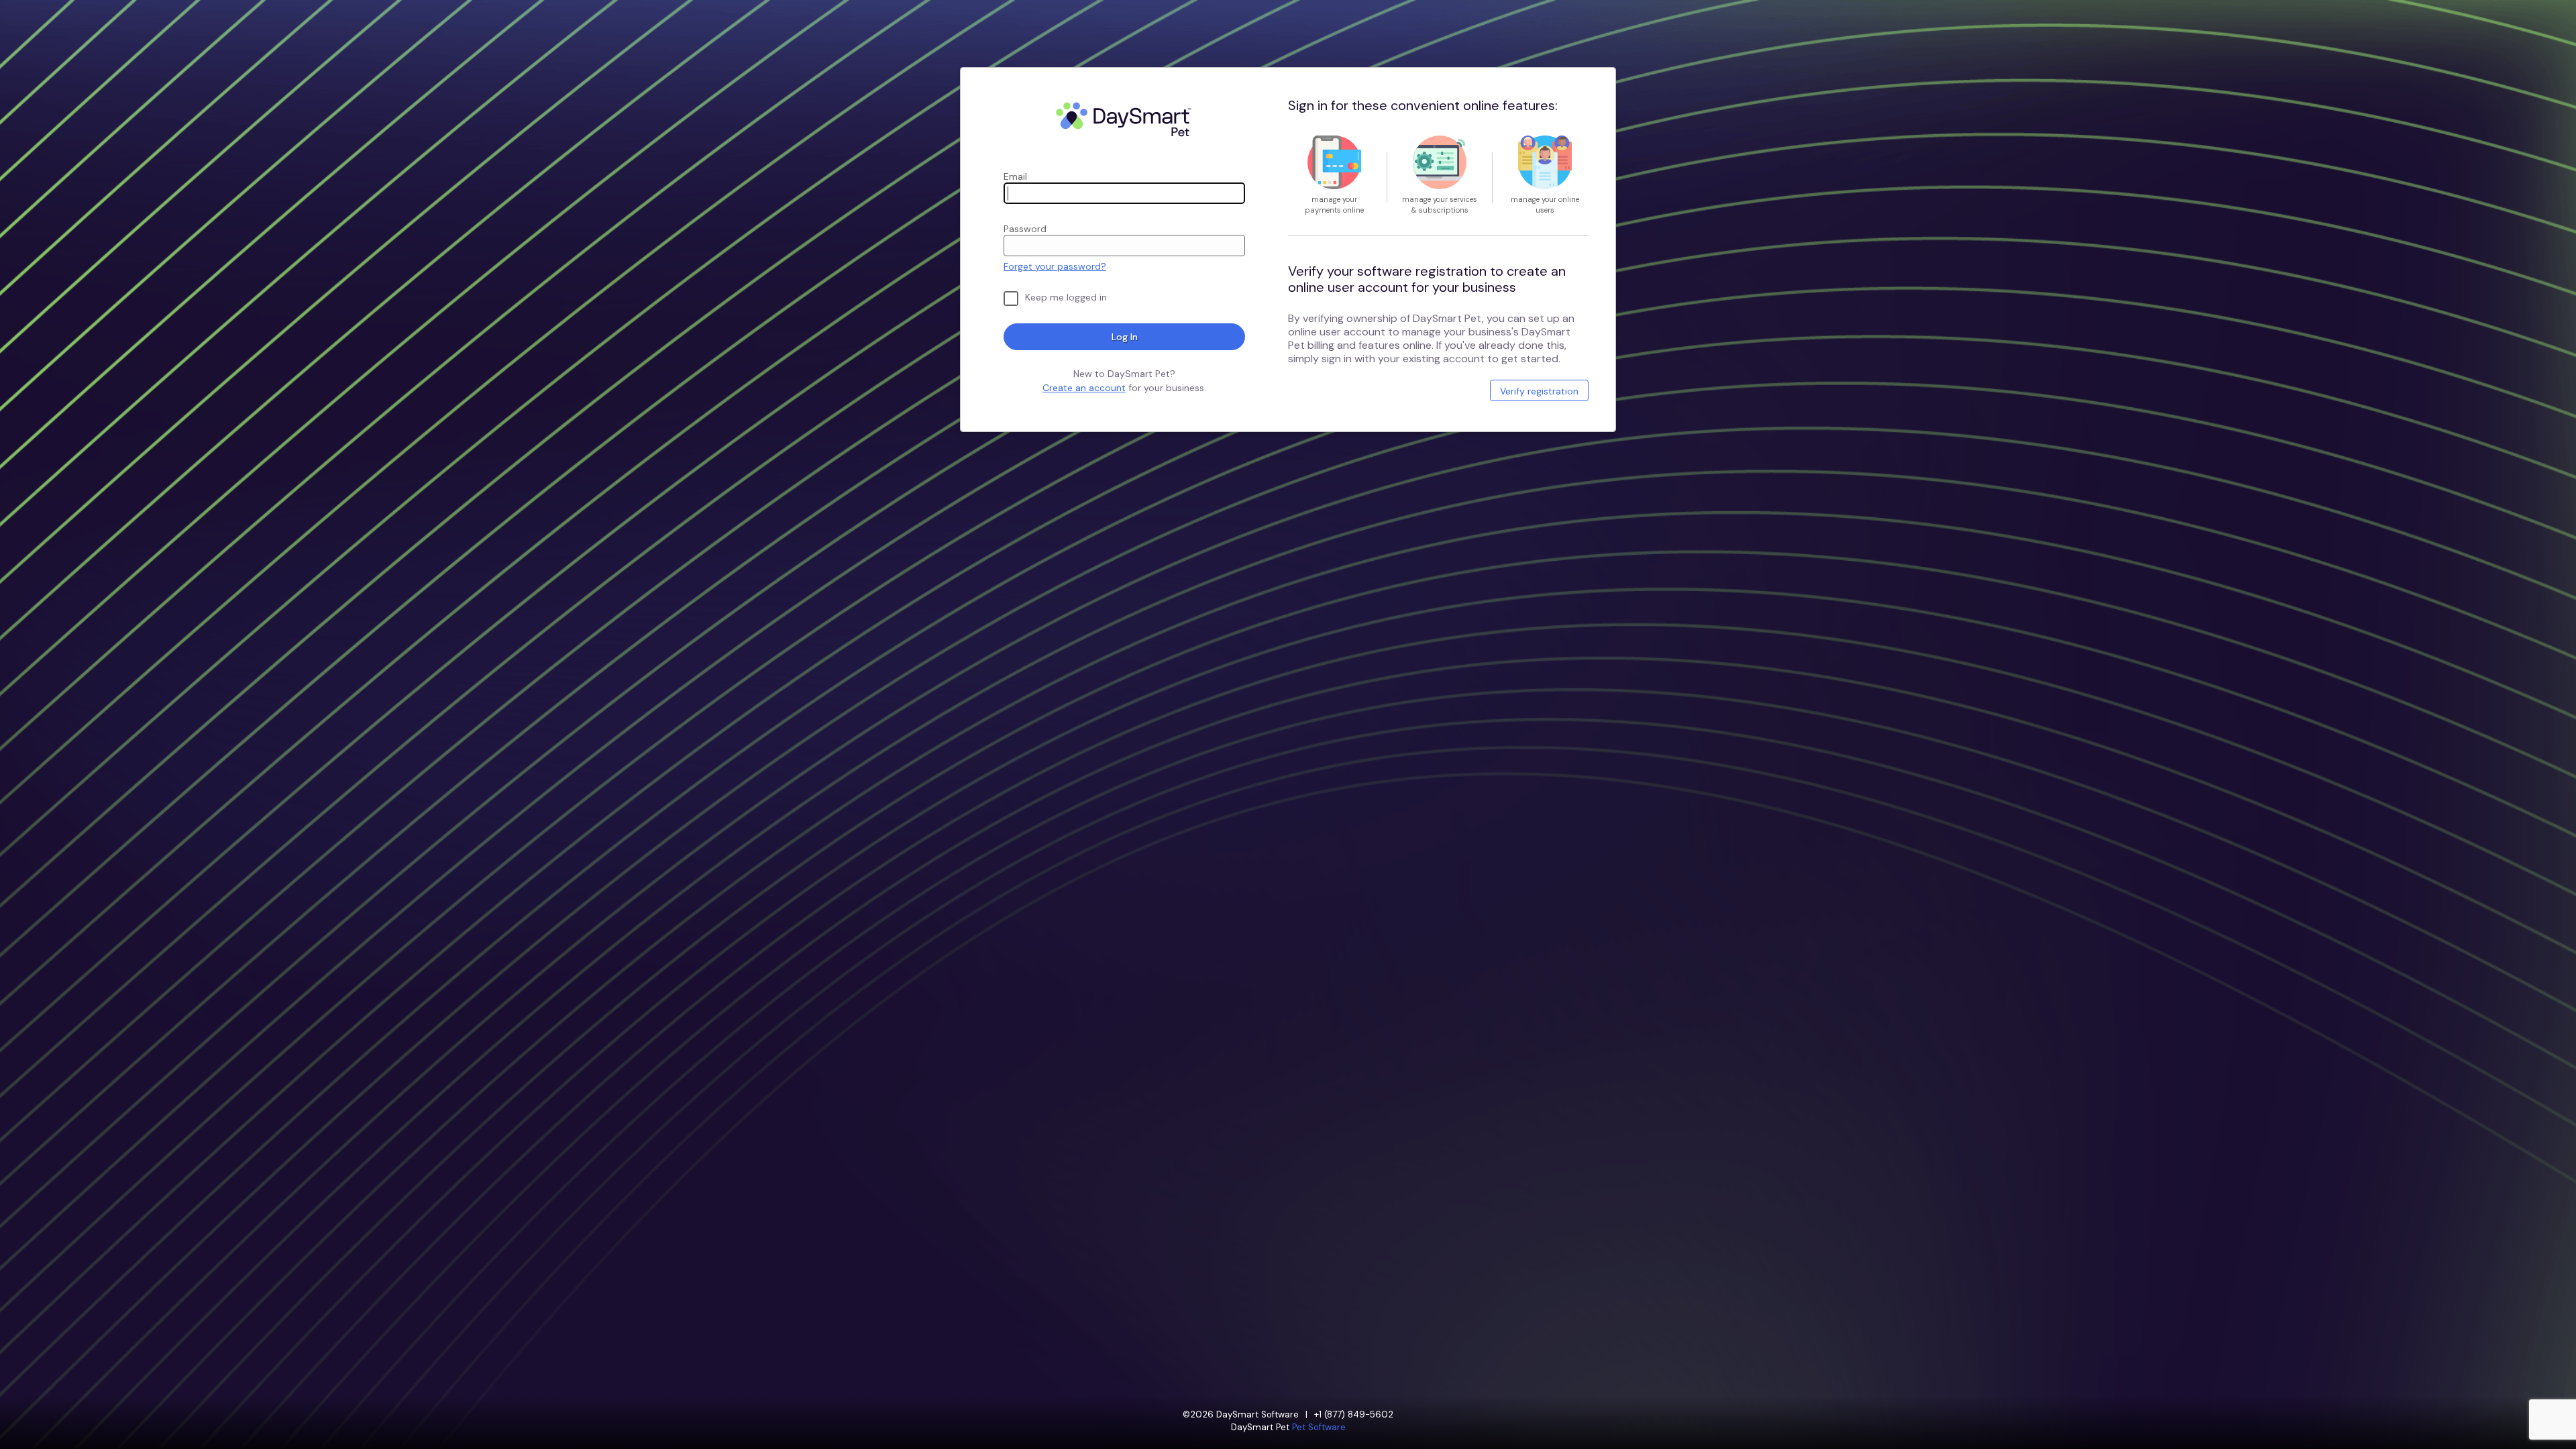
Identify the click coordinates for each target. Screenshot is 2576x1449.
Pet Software (1319, 1427)
